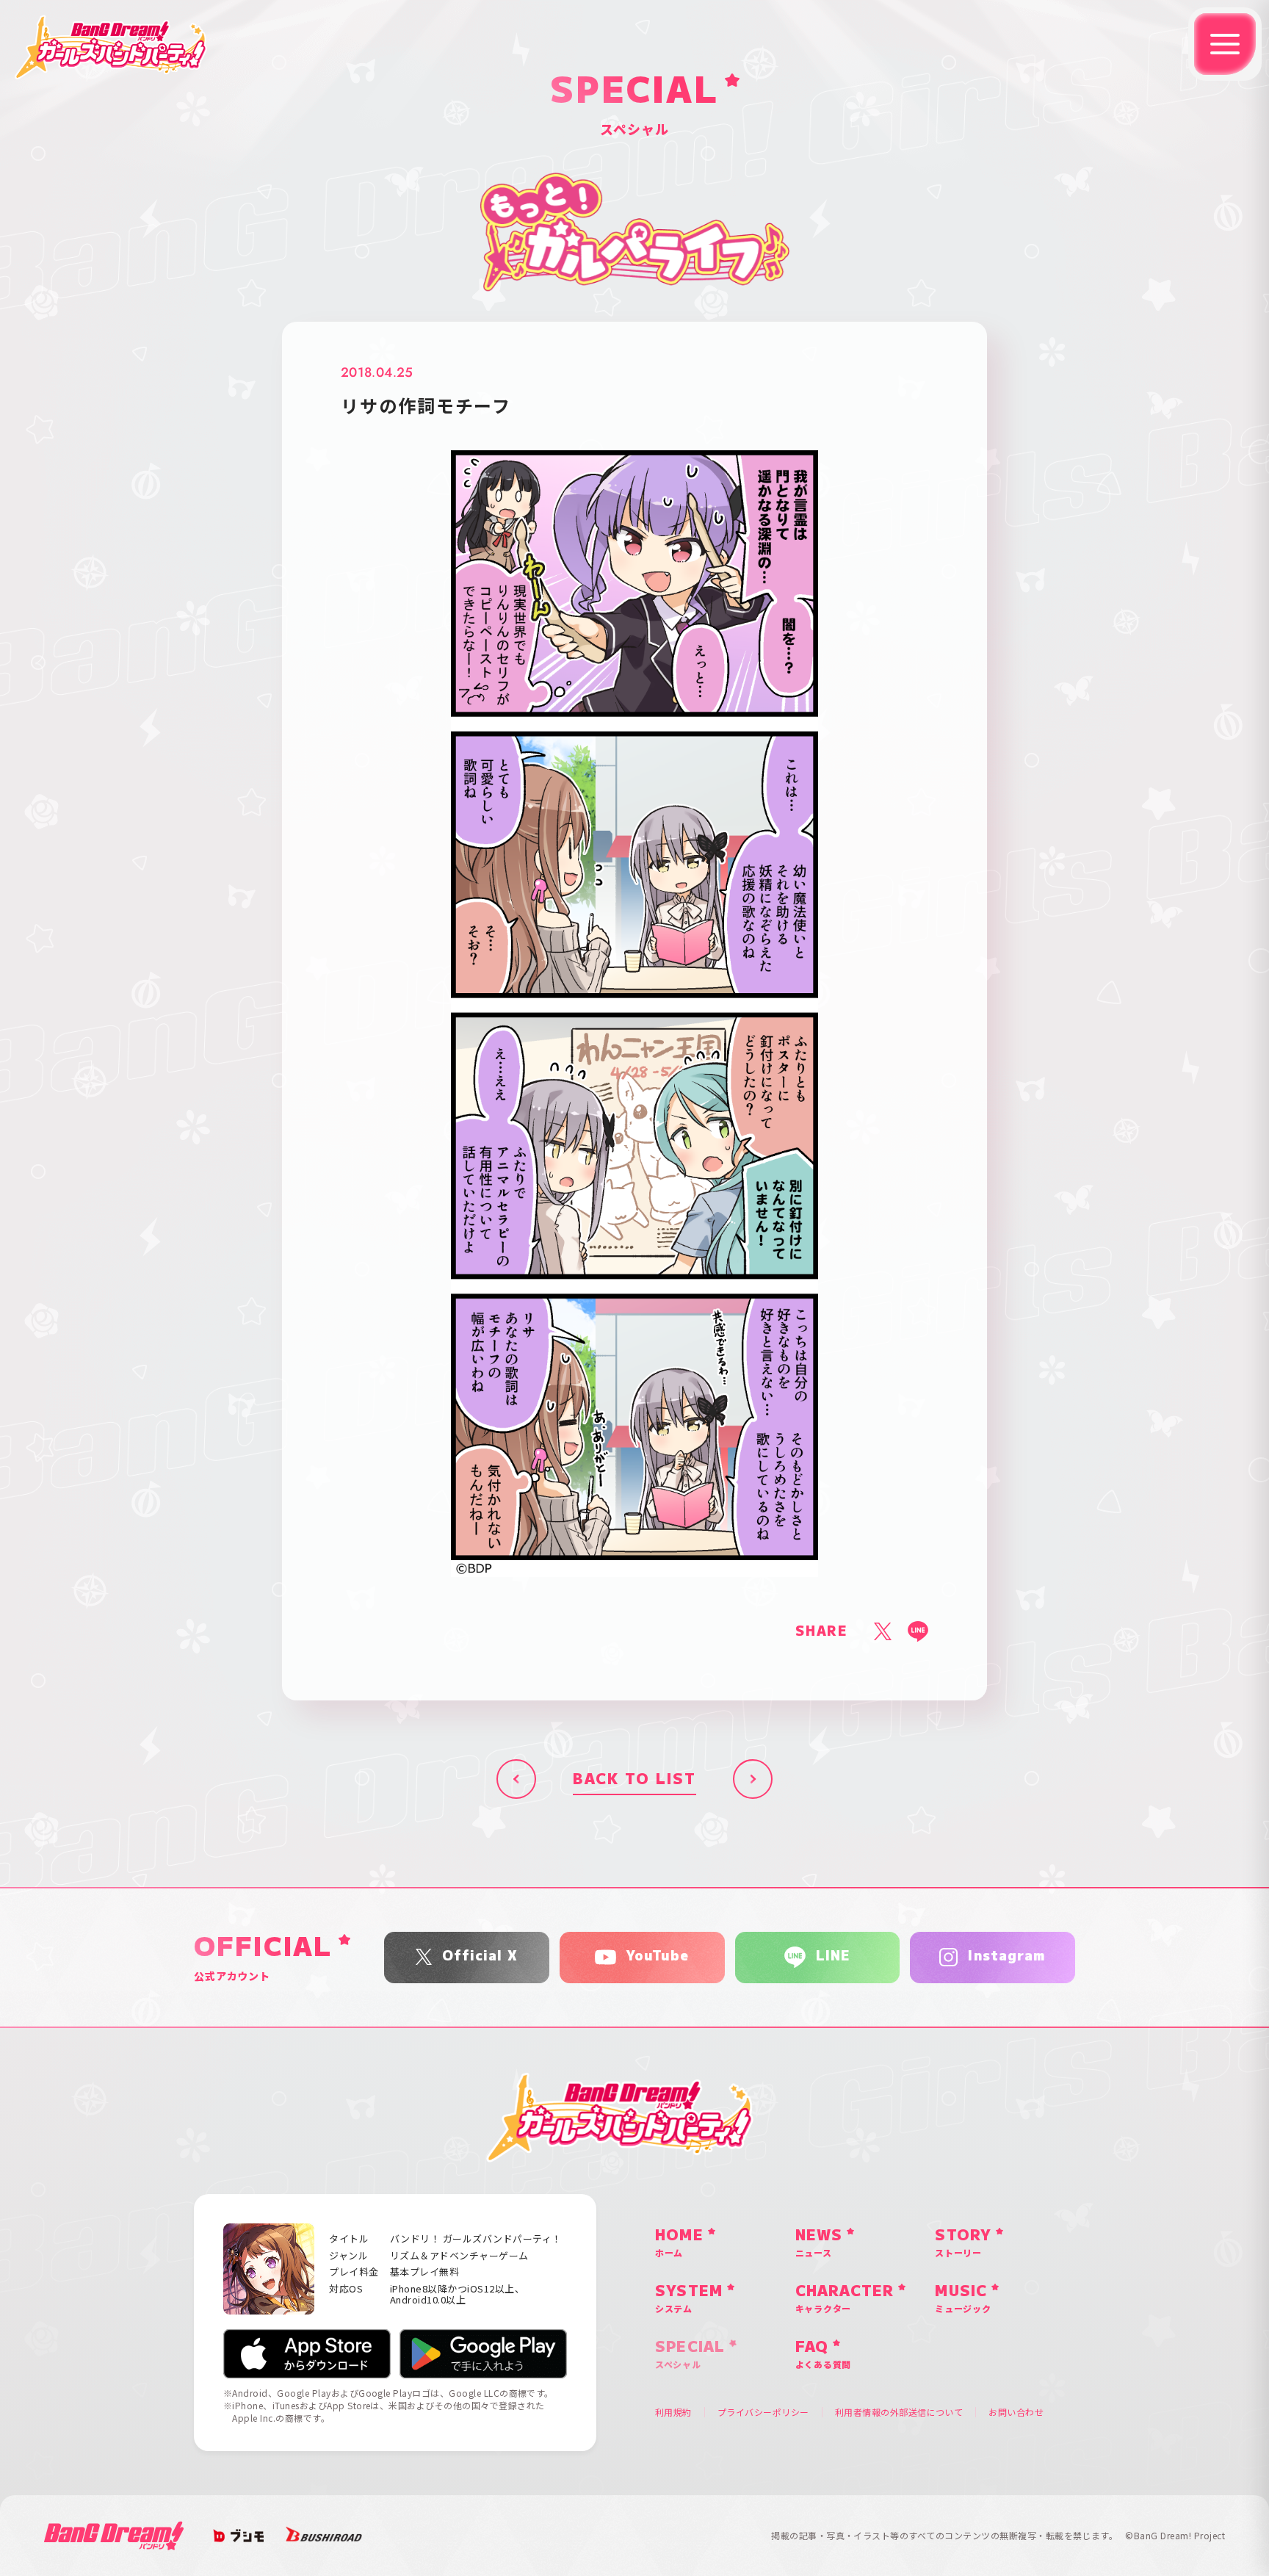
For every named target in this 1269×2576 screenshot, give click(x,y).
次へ (753, 1779)
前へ (516, 1779)
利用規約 (673, 2412)
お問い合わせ (1016, 2412)
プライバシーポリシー (763, 2412)
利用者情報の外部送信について (899, 2412)
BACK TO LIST (634, 1779)
